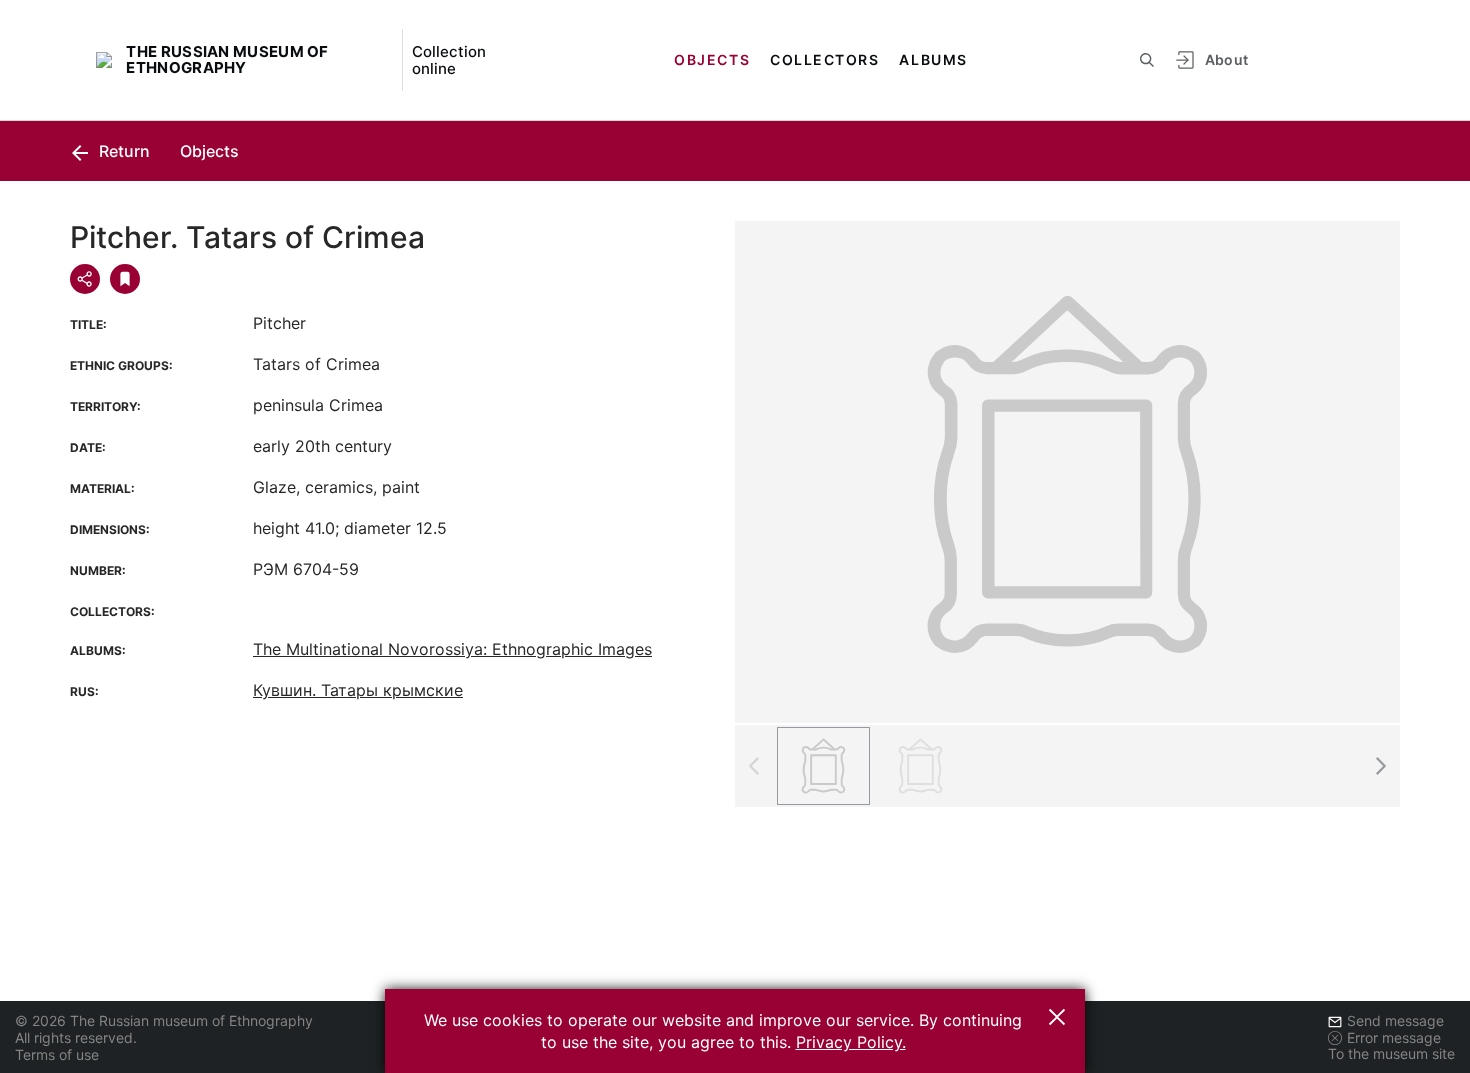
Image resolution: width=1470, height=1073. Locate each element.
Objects (712, 59)
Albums (933, 59)
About (1227, 59)
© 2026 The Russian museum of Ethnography (164, 1020)
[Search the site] (1147, 60)
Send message (1395, 1020)
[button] (1380, 766)
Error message (1394, 1037)
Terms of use (57, 1054)
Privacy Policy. (851, 1042)
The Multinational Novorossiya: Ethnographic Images (452, 649)
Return (122, 151)
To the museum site (1391, 1053)
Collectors (824, 59)
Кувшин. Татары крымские (358, 690)
